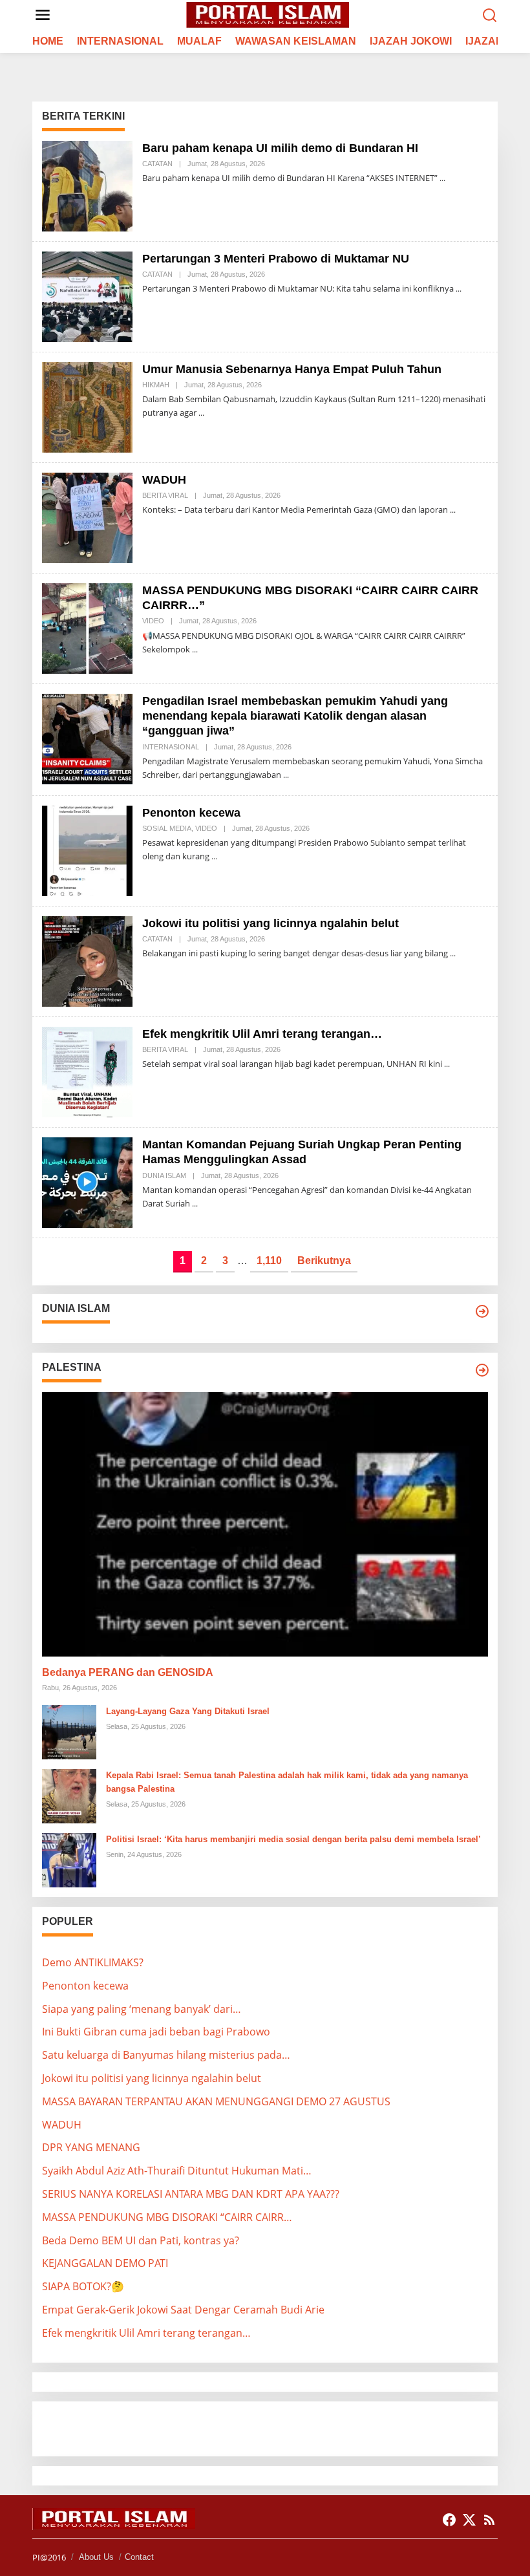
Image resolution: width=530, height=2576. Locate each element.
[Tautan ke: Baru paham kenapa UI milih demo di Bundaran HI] (87, 185)
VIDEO (153, 621)
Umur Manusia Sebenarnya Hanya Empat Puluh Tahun (292, 369)
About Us (96, 2557)
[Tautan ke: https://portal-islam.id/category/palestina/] (482, 1370)
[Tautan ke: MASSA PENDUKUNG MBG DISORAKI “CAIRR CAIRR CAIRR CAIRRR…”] (87, 627)
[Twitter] (469, 2520)
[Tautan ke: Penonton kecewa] (87, 850)
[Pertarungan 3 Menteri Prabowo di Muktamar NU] (459, 289)
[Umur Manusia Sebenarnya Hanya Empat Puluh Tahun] (201, 413)
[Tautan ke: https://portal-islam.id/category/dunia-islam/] (482, 1311)
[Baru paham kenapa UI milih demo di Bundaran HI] (442, 178)
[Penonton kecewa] (214, 856)
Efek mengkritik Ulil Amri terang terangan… (262, 1034)
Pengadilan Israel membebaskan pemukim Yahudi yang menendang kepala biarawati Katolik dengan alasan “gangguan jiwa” (295, 716)
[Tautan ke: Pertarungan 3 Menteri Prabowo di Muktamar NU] (87, 295)
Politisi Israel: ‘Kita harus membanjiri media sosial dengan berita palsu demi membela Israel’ (293, 1839)
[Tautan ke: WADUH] (87, 517)
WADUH (164, 480)
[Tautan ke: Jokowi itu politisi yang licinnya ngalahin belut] (87, 960)
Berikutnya (324, 1261)
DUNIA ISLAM (164, 1175)
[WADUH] (453, 510)
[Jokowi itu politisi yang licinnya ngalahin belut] (453, 953)
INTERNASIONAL (171, 747)
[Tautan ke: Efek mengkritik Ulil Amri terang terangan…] (87, 1071)
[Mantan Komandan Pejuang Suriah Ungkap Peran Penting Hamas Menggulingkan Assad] (195, 1204)
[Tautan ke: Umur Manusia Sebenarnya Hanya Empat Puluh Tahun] (87, 406)
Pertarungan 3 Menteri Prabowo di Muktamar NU (276, 259)
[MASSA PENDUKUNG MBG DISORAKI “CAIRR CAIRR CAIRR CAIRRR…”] (195, 649)
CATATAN (157, 164)
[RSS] (489, 2520)
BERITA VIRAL (165, 495)
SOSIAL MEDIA (167, 828)
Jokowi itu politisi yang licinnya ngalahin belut (270, 923)
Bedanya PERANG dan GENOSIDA (128, 1672)
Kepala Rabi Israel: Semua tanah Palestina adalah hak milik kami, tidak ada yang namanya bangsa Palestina (287, 1782)
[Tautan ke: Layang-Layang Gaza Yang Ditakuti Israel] (69, 1731)
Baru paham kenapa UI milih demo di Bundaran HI (280, 148)
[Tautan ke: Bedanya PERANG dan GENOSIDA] (265, 1524)
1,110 (269, 1261)
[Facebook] (449, 2520)
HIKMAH (156, 385)
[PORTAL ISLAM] (268, 14)
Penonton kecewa (191, 813)
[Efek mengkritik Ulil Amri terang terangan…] (447, 1064)
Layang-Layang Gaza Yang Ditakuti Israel (188, 1711)
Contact (139, 2557)
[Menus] (43, 15)
